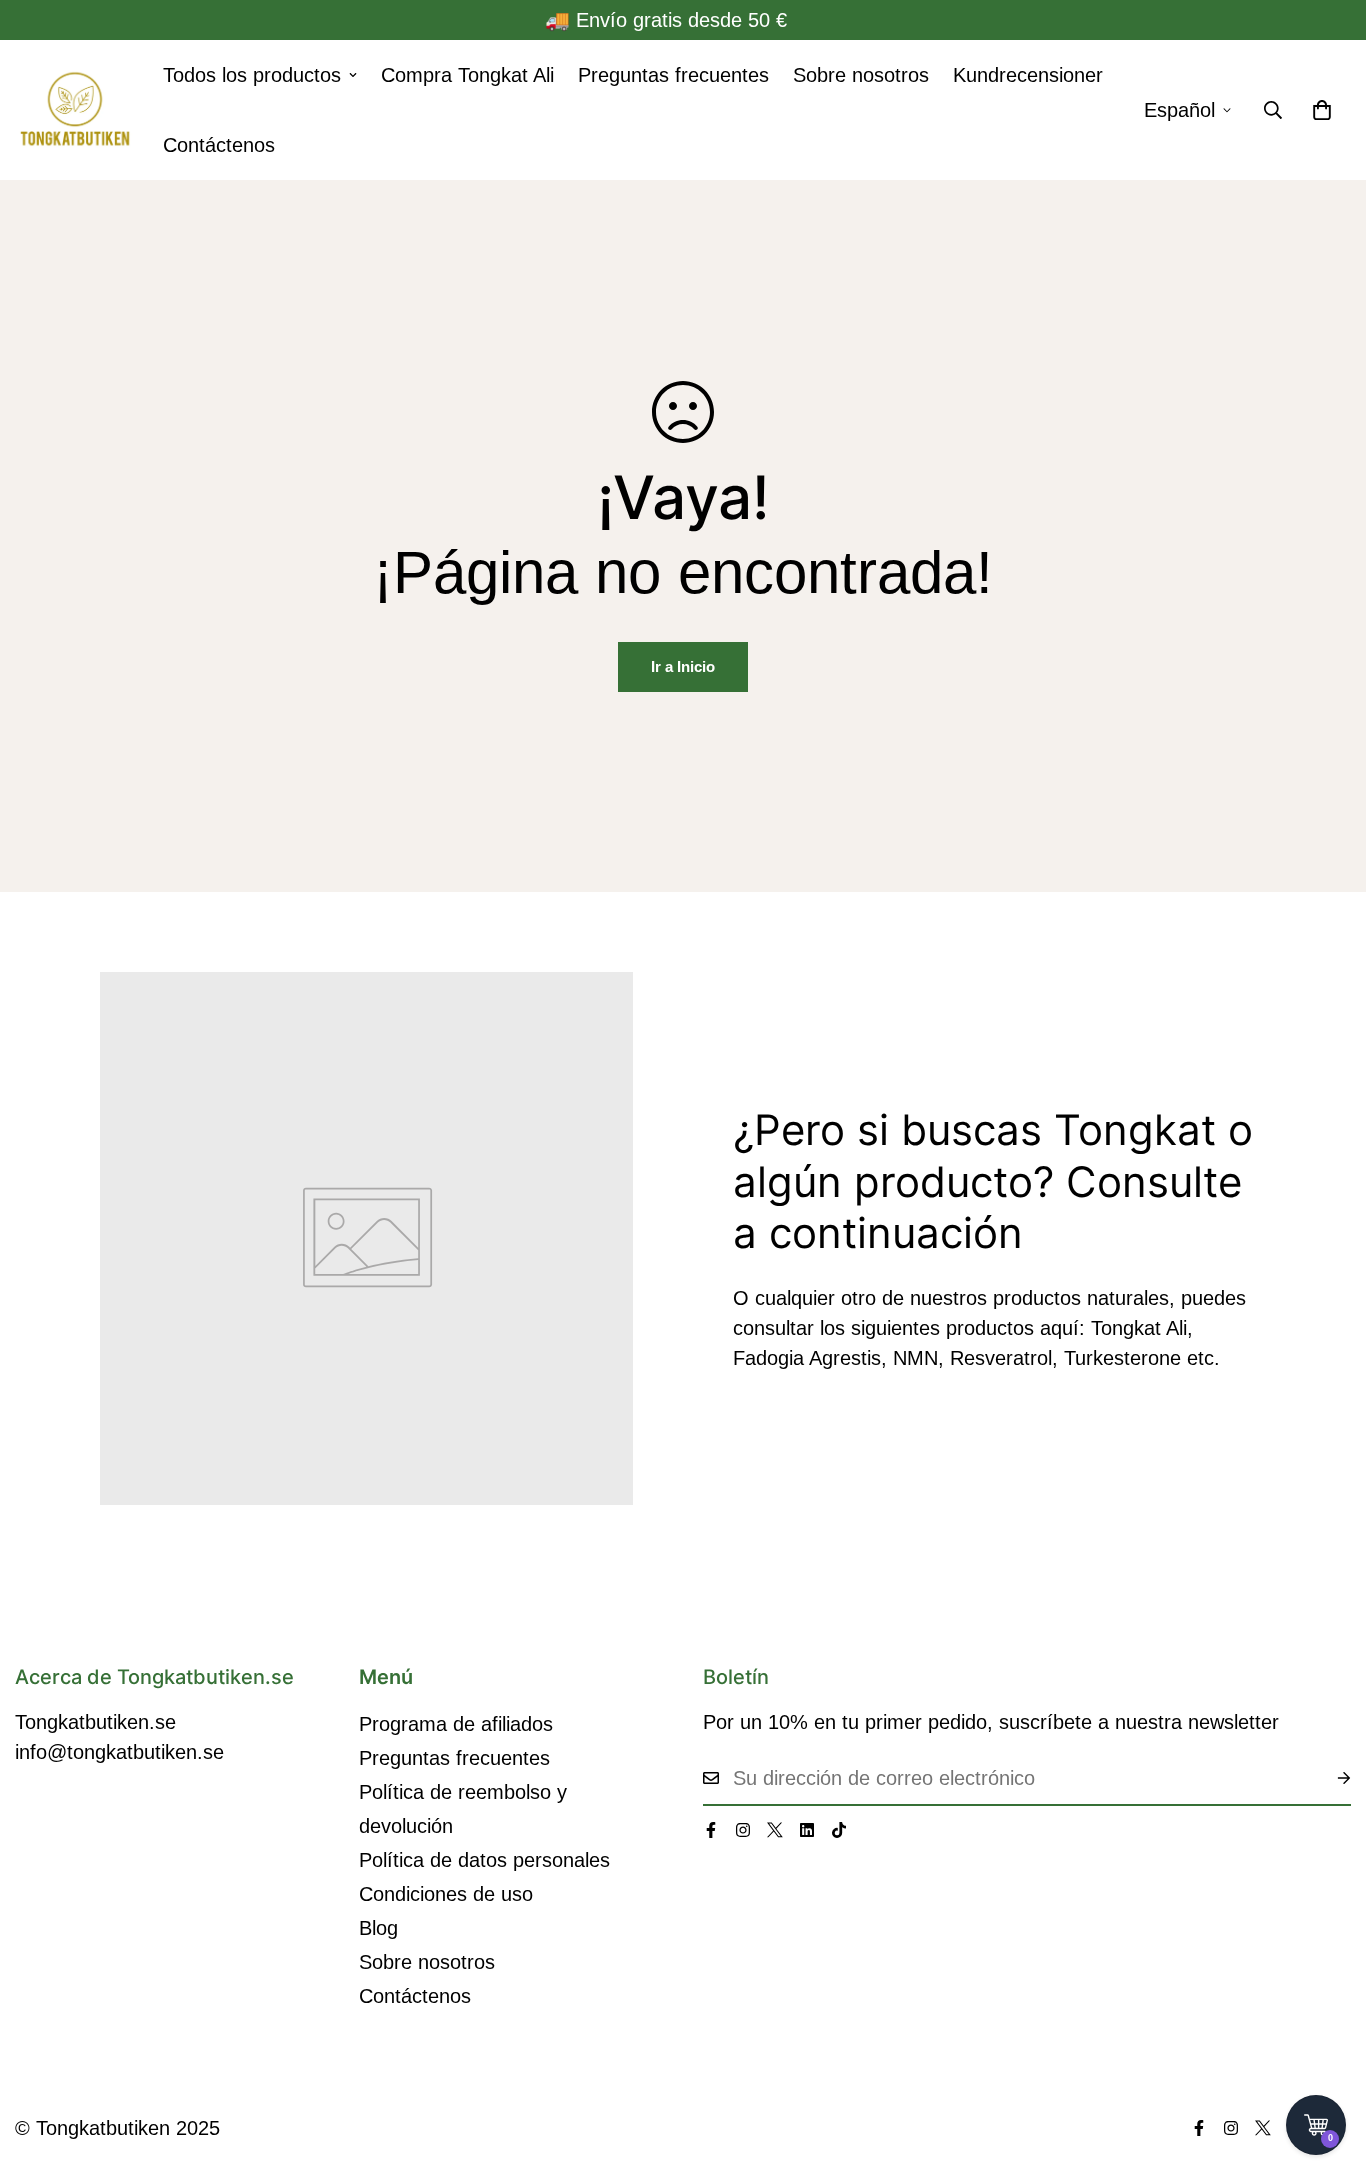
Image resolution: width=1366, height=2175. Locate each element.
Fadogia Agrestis (807, 1358)
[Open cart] (1316, 2125)
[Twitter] (775, 1830)
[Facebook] (711, 1830)
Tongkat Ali (1139, 1328)
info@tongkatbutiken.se (119, 1752)
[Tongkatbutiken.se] (75, 110)
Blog (378, 1928)
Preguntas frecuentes (673, 75)
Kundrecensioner (1028, 75)
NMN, (918, 1358)
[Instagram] (743, 1830)
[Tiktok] (839, 1830)
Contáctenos (219, 145)
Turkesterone (1125, 1358)
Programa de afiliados (456, 1724)
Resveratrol (1001, 1358)
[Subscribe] (1328, 1778)
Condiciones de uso (446, 1894)
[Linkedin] (807, 1830)
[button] (1322, 110)
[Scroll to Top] (1327, 2066)
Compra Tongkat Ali (467, 75)
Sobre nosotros (861, 75)
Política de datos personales (484, 1860)
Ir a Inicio (683, 666)
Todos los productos (252, 75)
